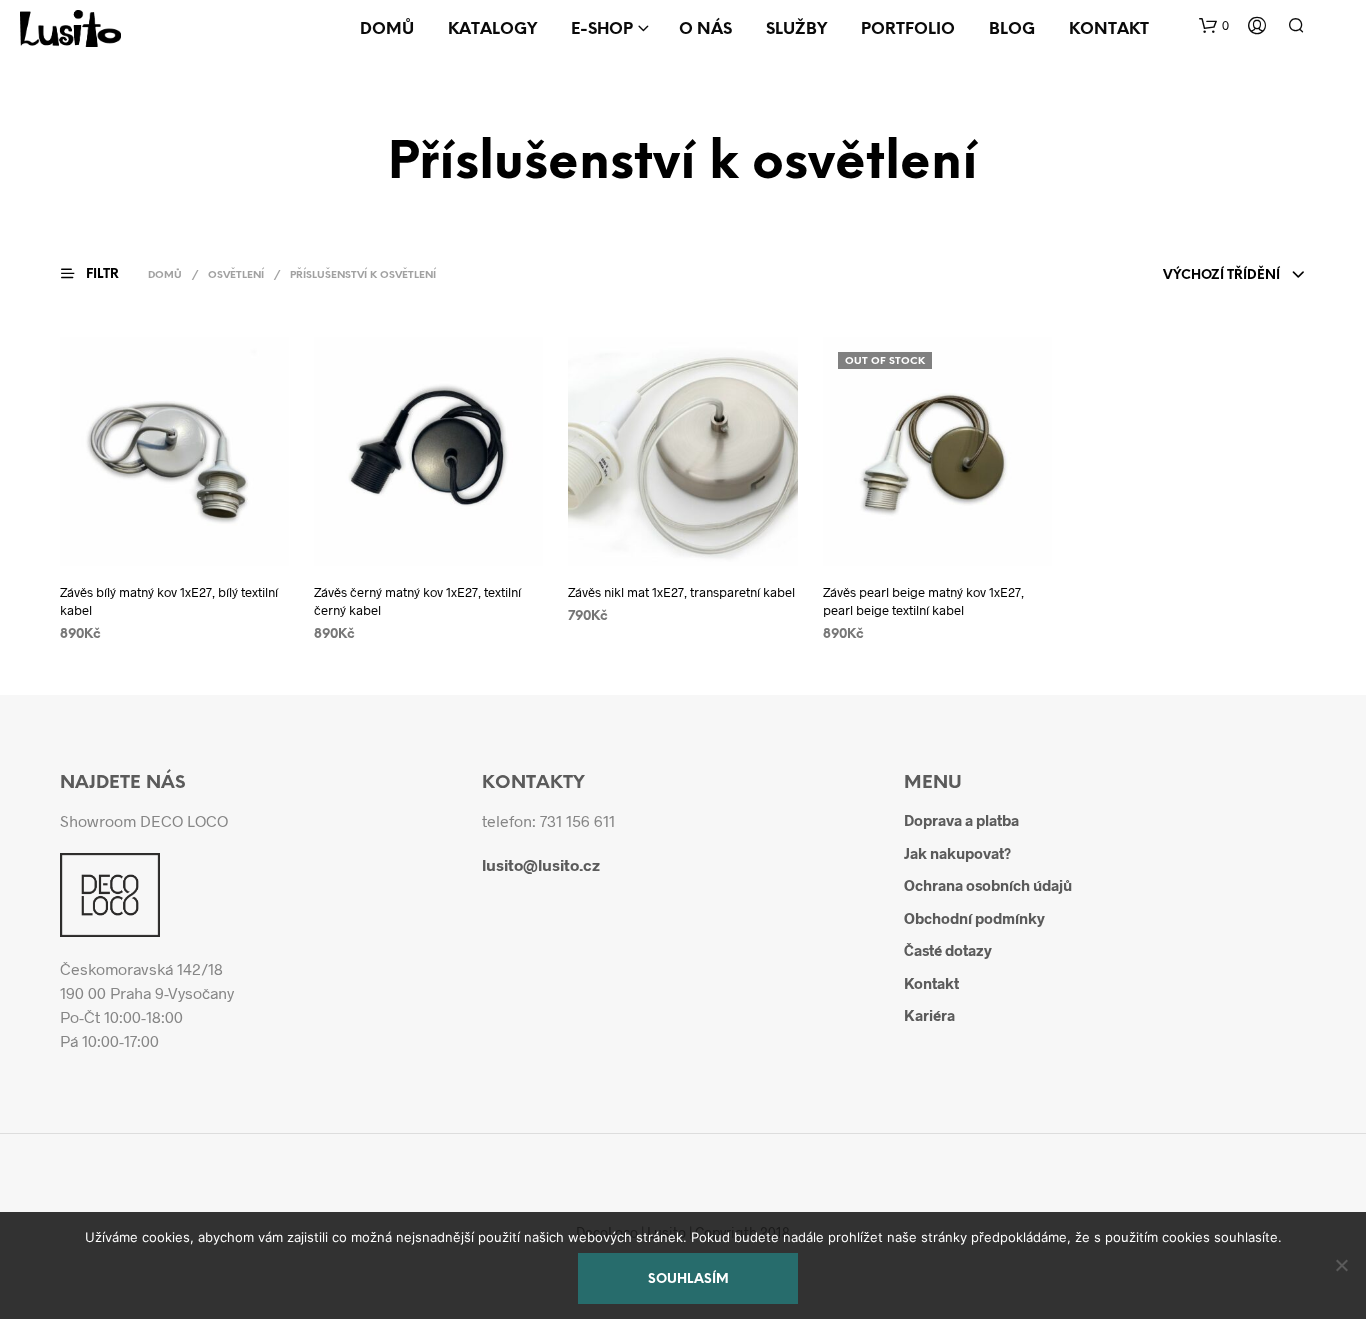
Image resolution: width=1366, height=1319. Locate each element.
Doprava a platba (961, 820)
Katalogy (492, 29)
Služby (796, 29)
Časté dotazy (948, 950)
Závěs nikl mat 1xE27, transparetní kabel (681, 592)
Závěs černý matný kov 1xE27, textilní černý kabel (417, 601)
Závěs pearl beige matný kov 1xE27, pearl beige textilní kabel (923, 601)
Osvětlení (236, 275)
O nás (705, 29)
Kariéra (929, 1015)
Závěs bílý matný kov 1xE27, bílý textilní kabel (169, 601)
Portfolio (908, 29)
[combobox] (1234, 276)
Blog (1012, 29)
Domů (387, 29)
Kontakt (1109, 29)
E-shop (602, 29)
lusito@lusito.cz (541, 864)
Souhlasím (688, 1279)
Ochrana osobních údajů (988, 885)
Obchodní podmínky (974, 918)
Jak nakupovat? (957, 853)
